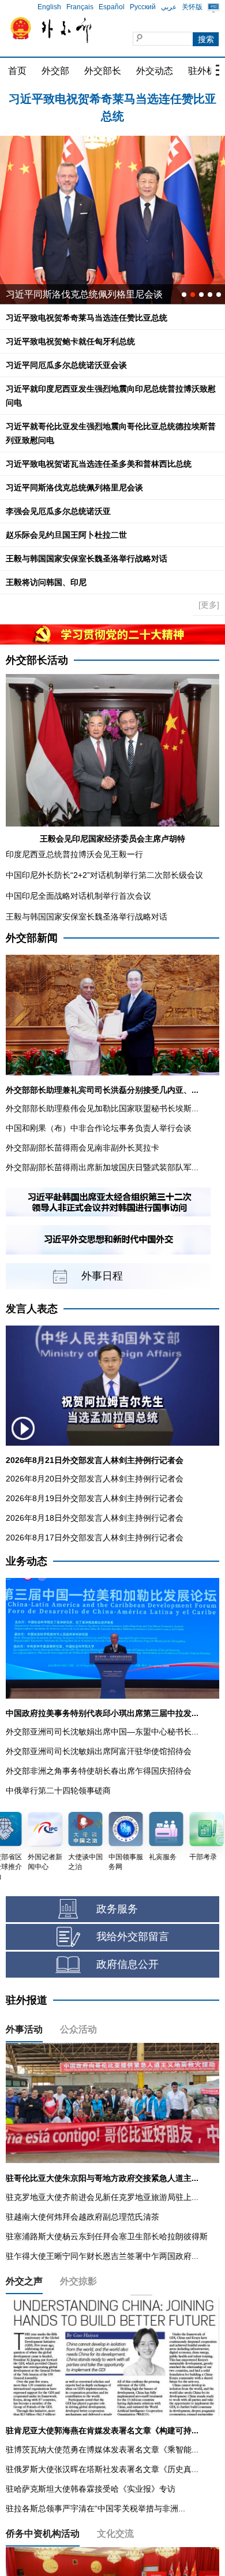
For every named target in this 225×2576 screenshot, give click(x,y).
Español (112, 7)
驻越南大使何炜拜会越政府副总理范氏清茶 (82, 2217)
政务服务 (117, 1909)
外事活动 (24, 2029)
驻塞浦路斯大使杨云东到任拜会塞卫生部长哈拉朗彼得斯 (107, 2236)
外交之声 (24, 2281)
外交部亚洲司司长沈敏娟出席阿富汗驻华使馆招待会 (99, 1751)
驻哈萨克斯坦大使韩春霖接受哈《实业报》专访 (91, 2489)
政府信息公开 (127, 1964)
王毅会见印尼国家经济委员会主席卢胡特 (112, 839)
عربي (169, 7)
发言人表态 (32, 1309)
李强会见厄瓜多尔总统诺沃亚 (58, 511)
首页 (17, 71)
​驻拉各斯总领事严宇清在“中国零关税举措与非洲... (95, 2508)
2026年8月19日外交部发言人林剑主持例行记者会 (95, 1498)
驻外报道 (27, 2000)
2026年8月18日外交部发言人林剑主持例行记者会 (95, 1518)
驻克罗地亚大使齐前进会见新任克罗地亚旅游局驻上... (102, 2197)
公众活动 (78, 2029)
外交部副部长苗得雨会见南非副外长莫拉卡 (82, 1148)
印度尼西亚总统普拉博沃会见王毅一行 (74, 854)
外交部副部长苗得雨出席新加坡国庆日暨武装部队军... (102, 1167)
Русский (143, 7)
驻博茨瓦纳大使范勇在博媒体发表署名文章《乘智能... (102, 2450)
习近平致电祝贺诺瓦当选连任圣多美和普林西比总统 (99, 464)
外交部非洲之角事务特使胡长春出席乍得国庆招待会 (99, 1771)
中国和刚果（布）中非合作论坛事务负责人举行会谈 (99, 1128)
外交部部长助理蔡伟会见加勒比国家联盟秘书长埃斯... (102, 1108)
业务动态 (27, 1561)
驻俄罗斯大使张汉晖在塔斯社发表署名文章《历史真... (102, 2469)
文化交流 (115, 2534)
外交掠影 (78, 2281)
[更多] (209, 605)
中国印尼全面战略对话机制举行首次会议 (78, 896)
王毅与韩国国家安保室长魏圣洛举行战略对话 (87, 559)
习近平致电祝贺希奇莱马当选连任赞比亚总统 (87, 318)
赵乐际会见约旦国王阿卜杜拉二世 (66, 535)
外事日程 (102, 1276)
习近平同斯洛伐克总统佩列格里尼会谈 (84, 294)
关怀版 (192, 7)
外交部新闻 (32, 938)
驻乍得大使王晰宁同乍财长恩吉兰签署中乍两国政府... (102, 2256)
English (49, 7)
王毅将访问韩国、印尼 (46, 582)
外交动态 (155, 71)
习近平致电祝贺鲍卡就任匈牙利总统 (112, 99)
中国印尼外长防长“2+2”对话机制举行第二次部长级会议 (104, 875)
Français (80, 7)
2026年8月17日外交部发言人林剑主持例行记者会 (95, 1538)
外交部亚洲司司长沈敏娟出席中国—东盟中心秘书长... (102, 1732)
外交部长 (103, 71)
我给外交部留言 (133, 1937)
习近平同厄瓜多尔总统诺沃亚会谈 (66, 365)
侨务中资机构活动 (43, 2534)
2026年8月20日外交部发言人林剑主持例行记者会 (95, 1479)
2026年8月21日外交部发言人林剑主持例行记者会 (95, 1460)
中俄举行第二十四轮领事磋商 (58, 1790)
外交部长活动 (37, 660)
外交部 (55, 71)
